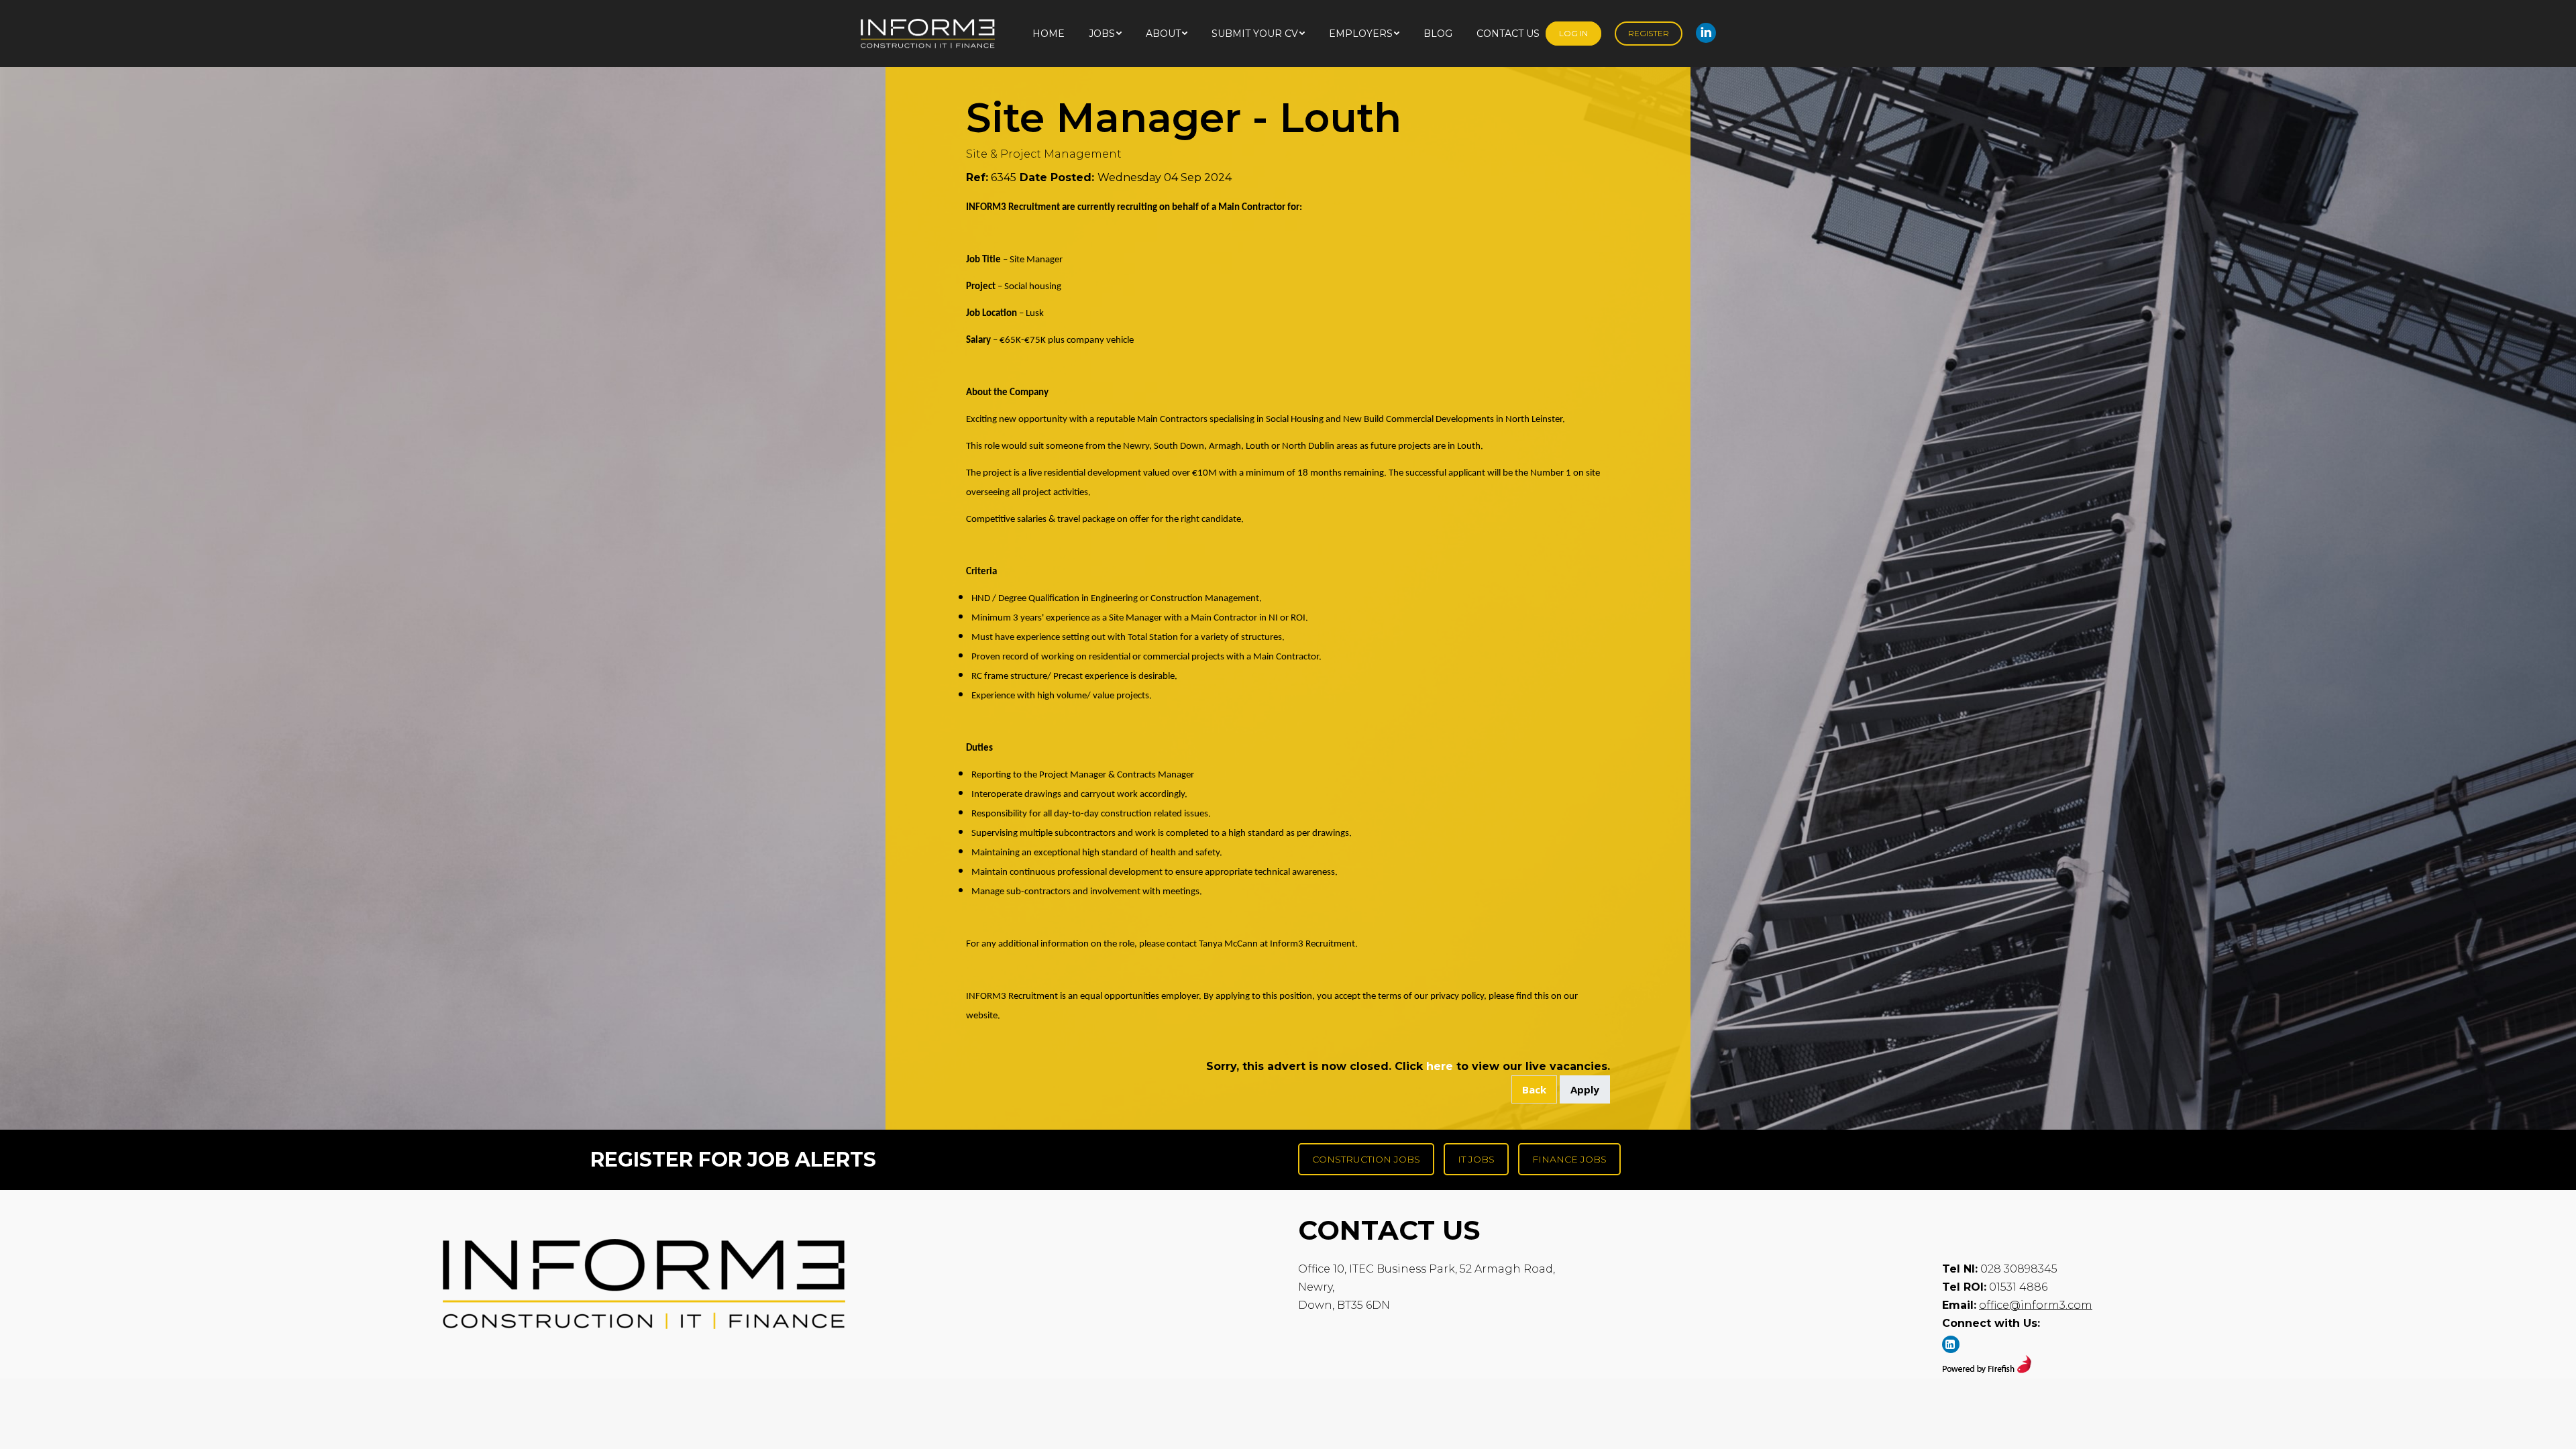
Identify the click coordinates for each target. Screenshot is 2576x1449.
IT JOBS (1476, 1159)
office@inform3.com (2036, 1305)
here (1440, 1066)
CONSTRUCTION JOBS (1366, 1159)
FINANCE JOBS (1569, 1159)
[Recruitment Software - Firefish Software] (1987, 1370)
